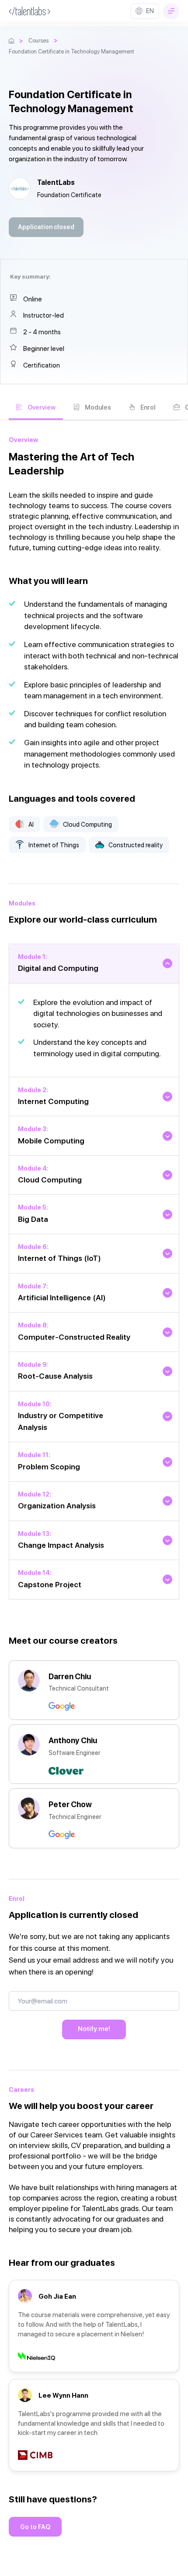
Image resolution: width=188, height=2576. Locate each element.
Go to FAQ (35, 2527)
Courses (38, 41)
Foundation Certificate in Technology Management (71, 51)
